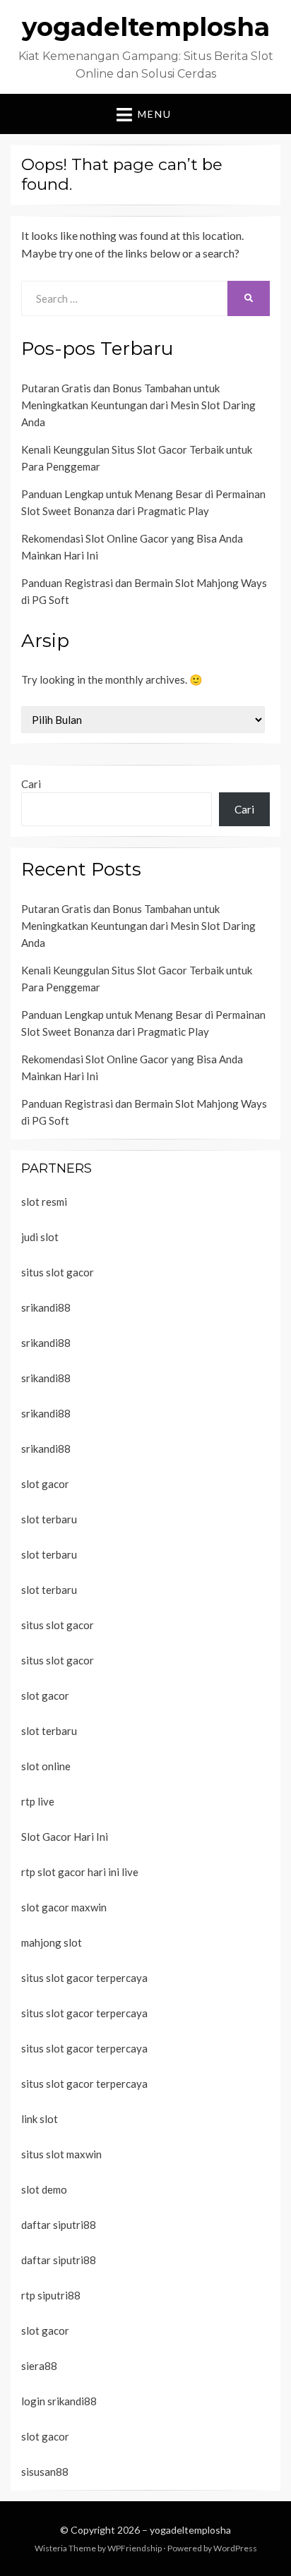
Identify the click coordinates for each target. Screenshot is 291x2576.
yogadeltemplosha (146, 27)
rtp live (38, 1801)
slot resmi (44, 1202)
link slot (40, 2119)
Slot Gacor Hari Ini (65, 1837)
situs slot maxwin (61, 2154)
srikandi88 (46, 1307)
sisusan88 (45, 2472)
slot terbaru (49, 1519)
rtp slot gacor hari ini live (80, 1872)
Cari (31, 784)
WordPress (235, 2548)
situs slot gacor (58, 1272)
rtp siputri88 (51, 2295)
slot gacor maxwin (64, 1907)
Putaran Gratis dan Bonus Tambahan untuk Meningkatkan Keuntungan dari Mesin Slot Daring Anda (138, 405)
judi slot (40, 1237)
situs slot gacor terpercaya (84, 1978)
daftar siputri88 (59, 2225)
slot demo (44, 2189)
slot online (46, 1766)
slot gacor (45, 1484)
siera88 (39, 2366)
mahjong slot (52, 1942)
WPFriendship (135, 2548)
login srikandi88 (59, 2401)
